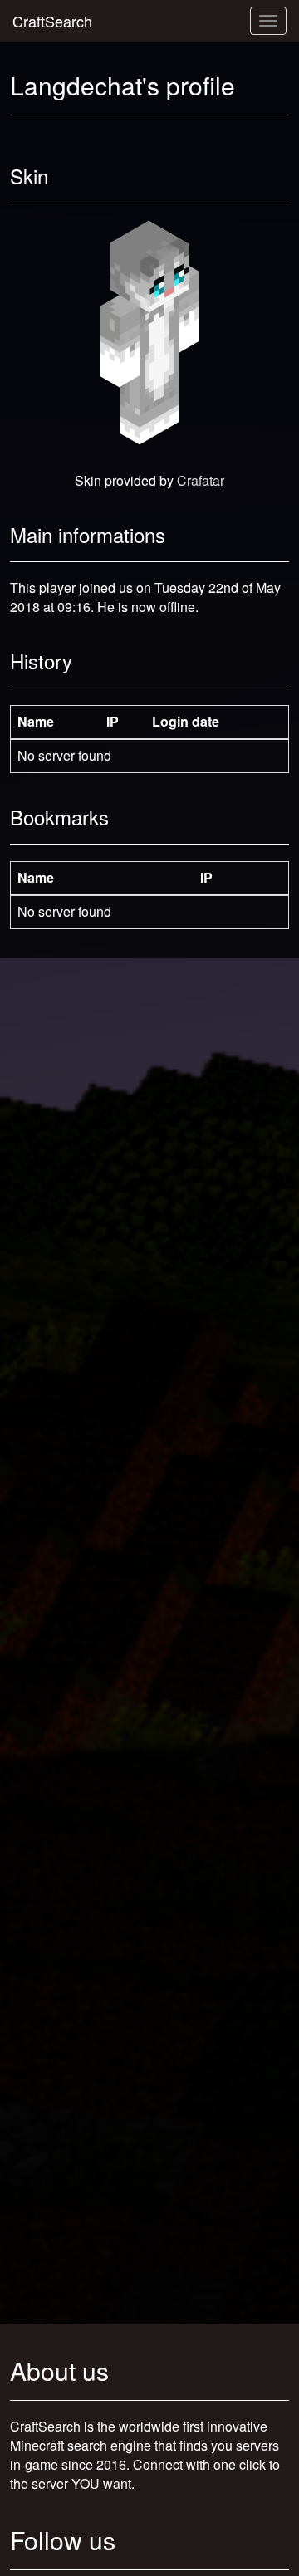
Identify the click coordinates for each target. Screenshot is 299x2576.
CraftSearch (52, 21)
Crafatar (201, 480)
